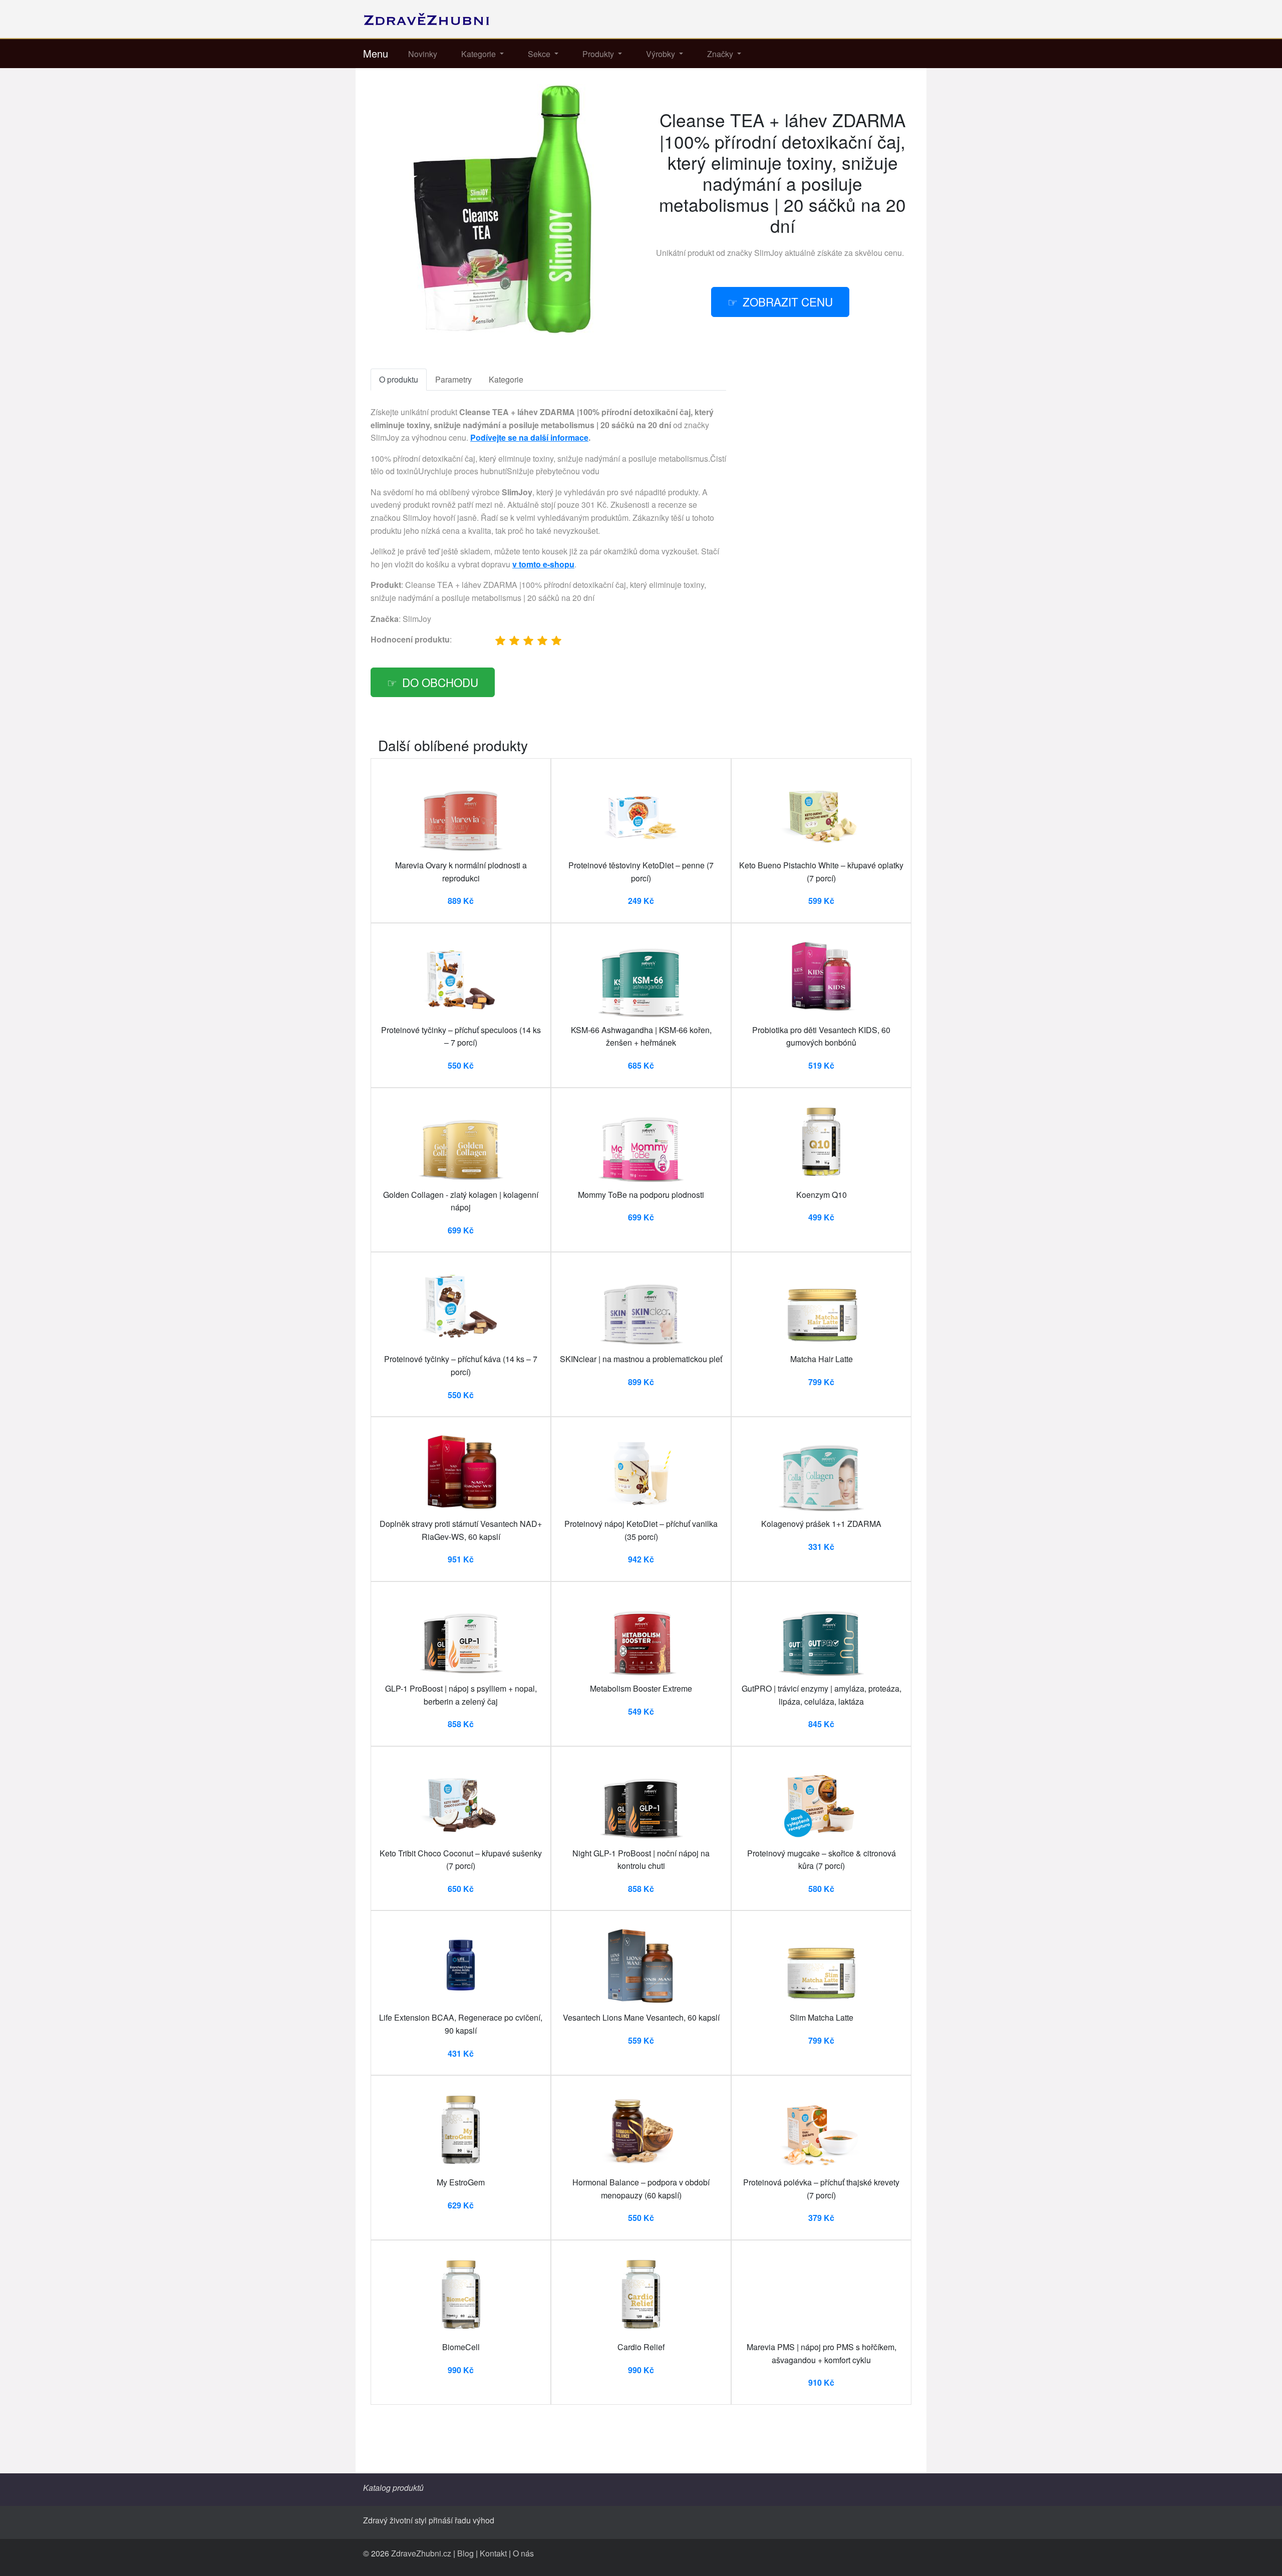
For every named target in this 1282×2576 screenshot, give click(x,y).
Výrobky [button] (662, 54)
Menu (376, 53)
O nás (523, 2553)
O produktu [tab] (399, 379)
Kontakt (493, 2553)
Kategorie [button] (479, 54)
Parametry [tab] (453, 379)
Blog (465, 2553)
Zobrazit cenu (788, 301)
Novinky (423, 54)
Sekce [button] (540, 54)
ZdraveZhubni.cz (421, 2553)
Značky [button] (721, 54)
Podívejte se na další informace (529, 437)
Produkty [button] (599, 54)
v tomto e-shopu (543, 564)
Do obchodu (440, 682)
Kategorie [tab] (506, 379)
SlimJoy (768, 253)
